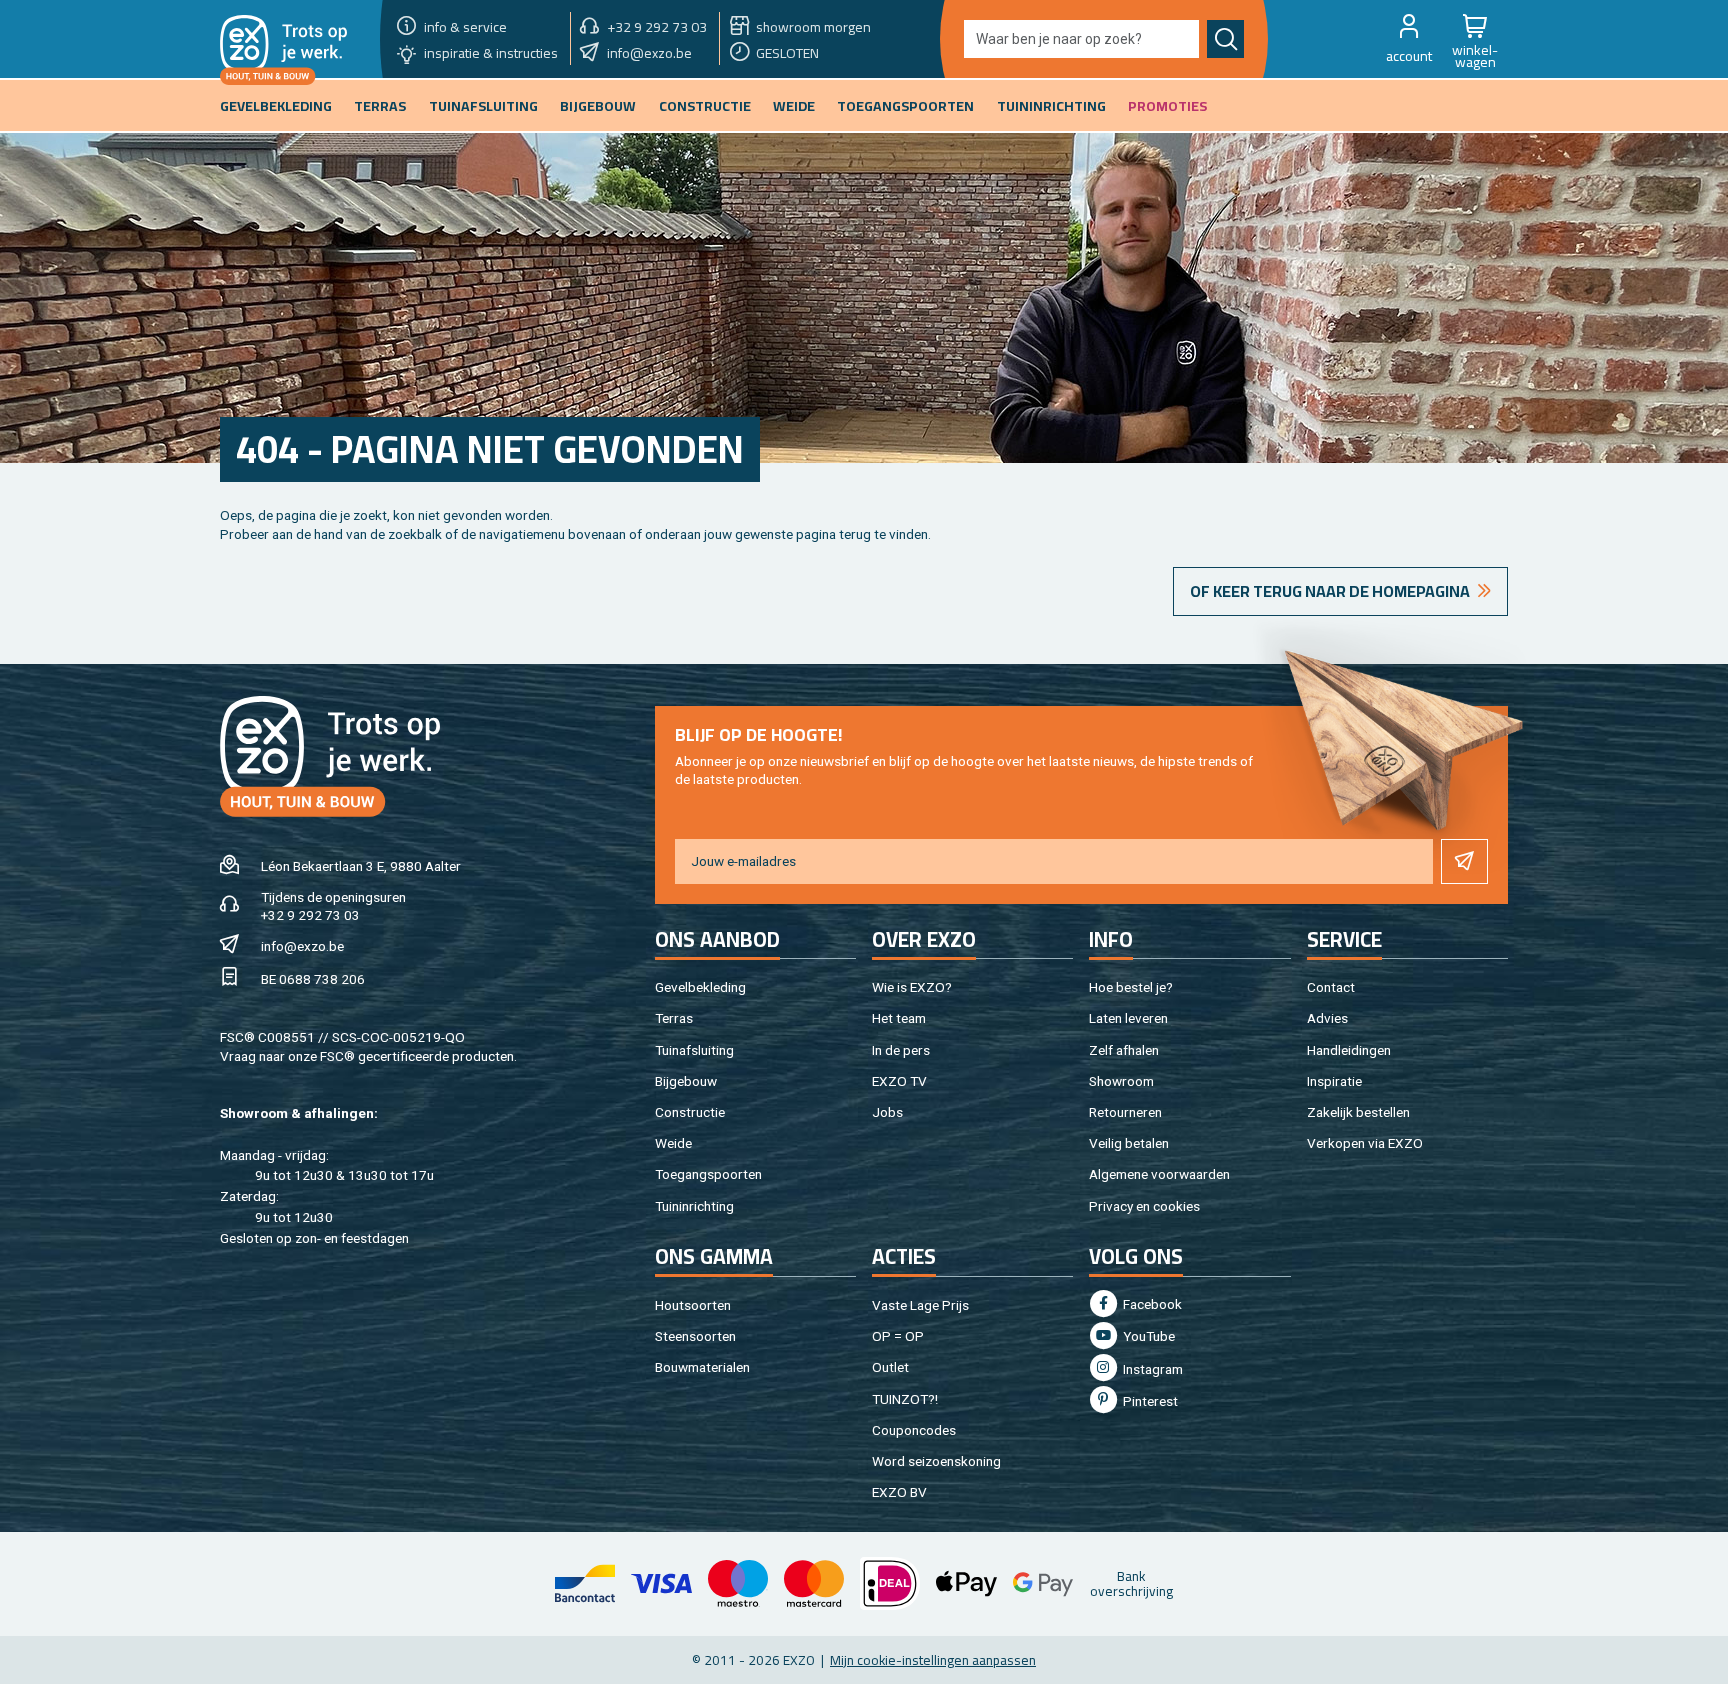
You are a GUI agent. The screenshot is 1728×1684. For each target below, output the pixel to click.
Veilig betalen (1129, 1143)
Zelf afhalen (1124, 1050)
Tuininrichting (694, 1206)
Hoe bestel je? (1131, 987)
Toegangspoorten (708, 1174)
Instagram (1151, 1369)
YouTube (1147, 1336)
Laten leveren (1128, 1018)
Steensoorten (695, 1336)
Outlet (890, 1367)
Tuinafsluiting (694, 1050)
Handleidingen (1349, 1050)
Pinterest (1149, 1401)
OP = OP (898, 1336)
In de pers (901, 1050)
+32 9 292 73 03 (310, 915)
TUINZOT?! (905, 1399)
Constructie (690, 1112)
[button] (1409, 39)
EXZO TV (899, 1081)
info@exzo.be (302, 946)
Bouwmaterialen (702, 1367)
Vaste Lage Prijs (920, 1305)
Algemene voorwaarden (1159, 1174)
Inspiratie (1334, 1081)
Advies (1327, 1018)
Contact (1331, 987)
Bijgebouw (686, 1081)
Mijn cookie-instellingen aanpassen (933, 1660)
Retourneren (1125, 1112)
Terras (674, 1018)
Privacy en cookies (1144, 1206)
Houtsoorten (693, 1305)
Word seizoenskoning (936, 1461)
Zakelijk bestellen (1358, 1112)
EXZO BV (899, 1492)
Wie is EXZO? (912, 987)
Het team (899, 1018)
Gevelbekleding (700, 987)
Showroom (1121, 1081)
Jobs (887, 1112)
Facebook (1151, 1304)
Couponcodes (914, 1430)
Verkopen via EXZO (1365, 1143)
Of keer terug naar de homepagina (1330, 591)
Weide (673, 1143)
